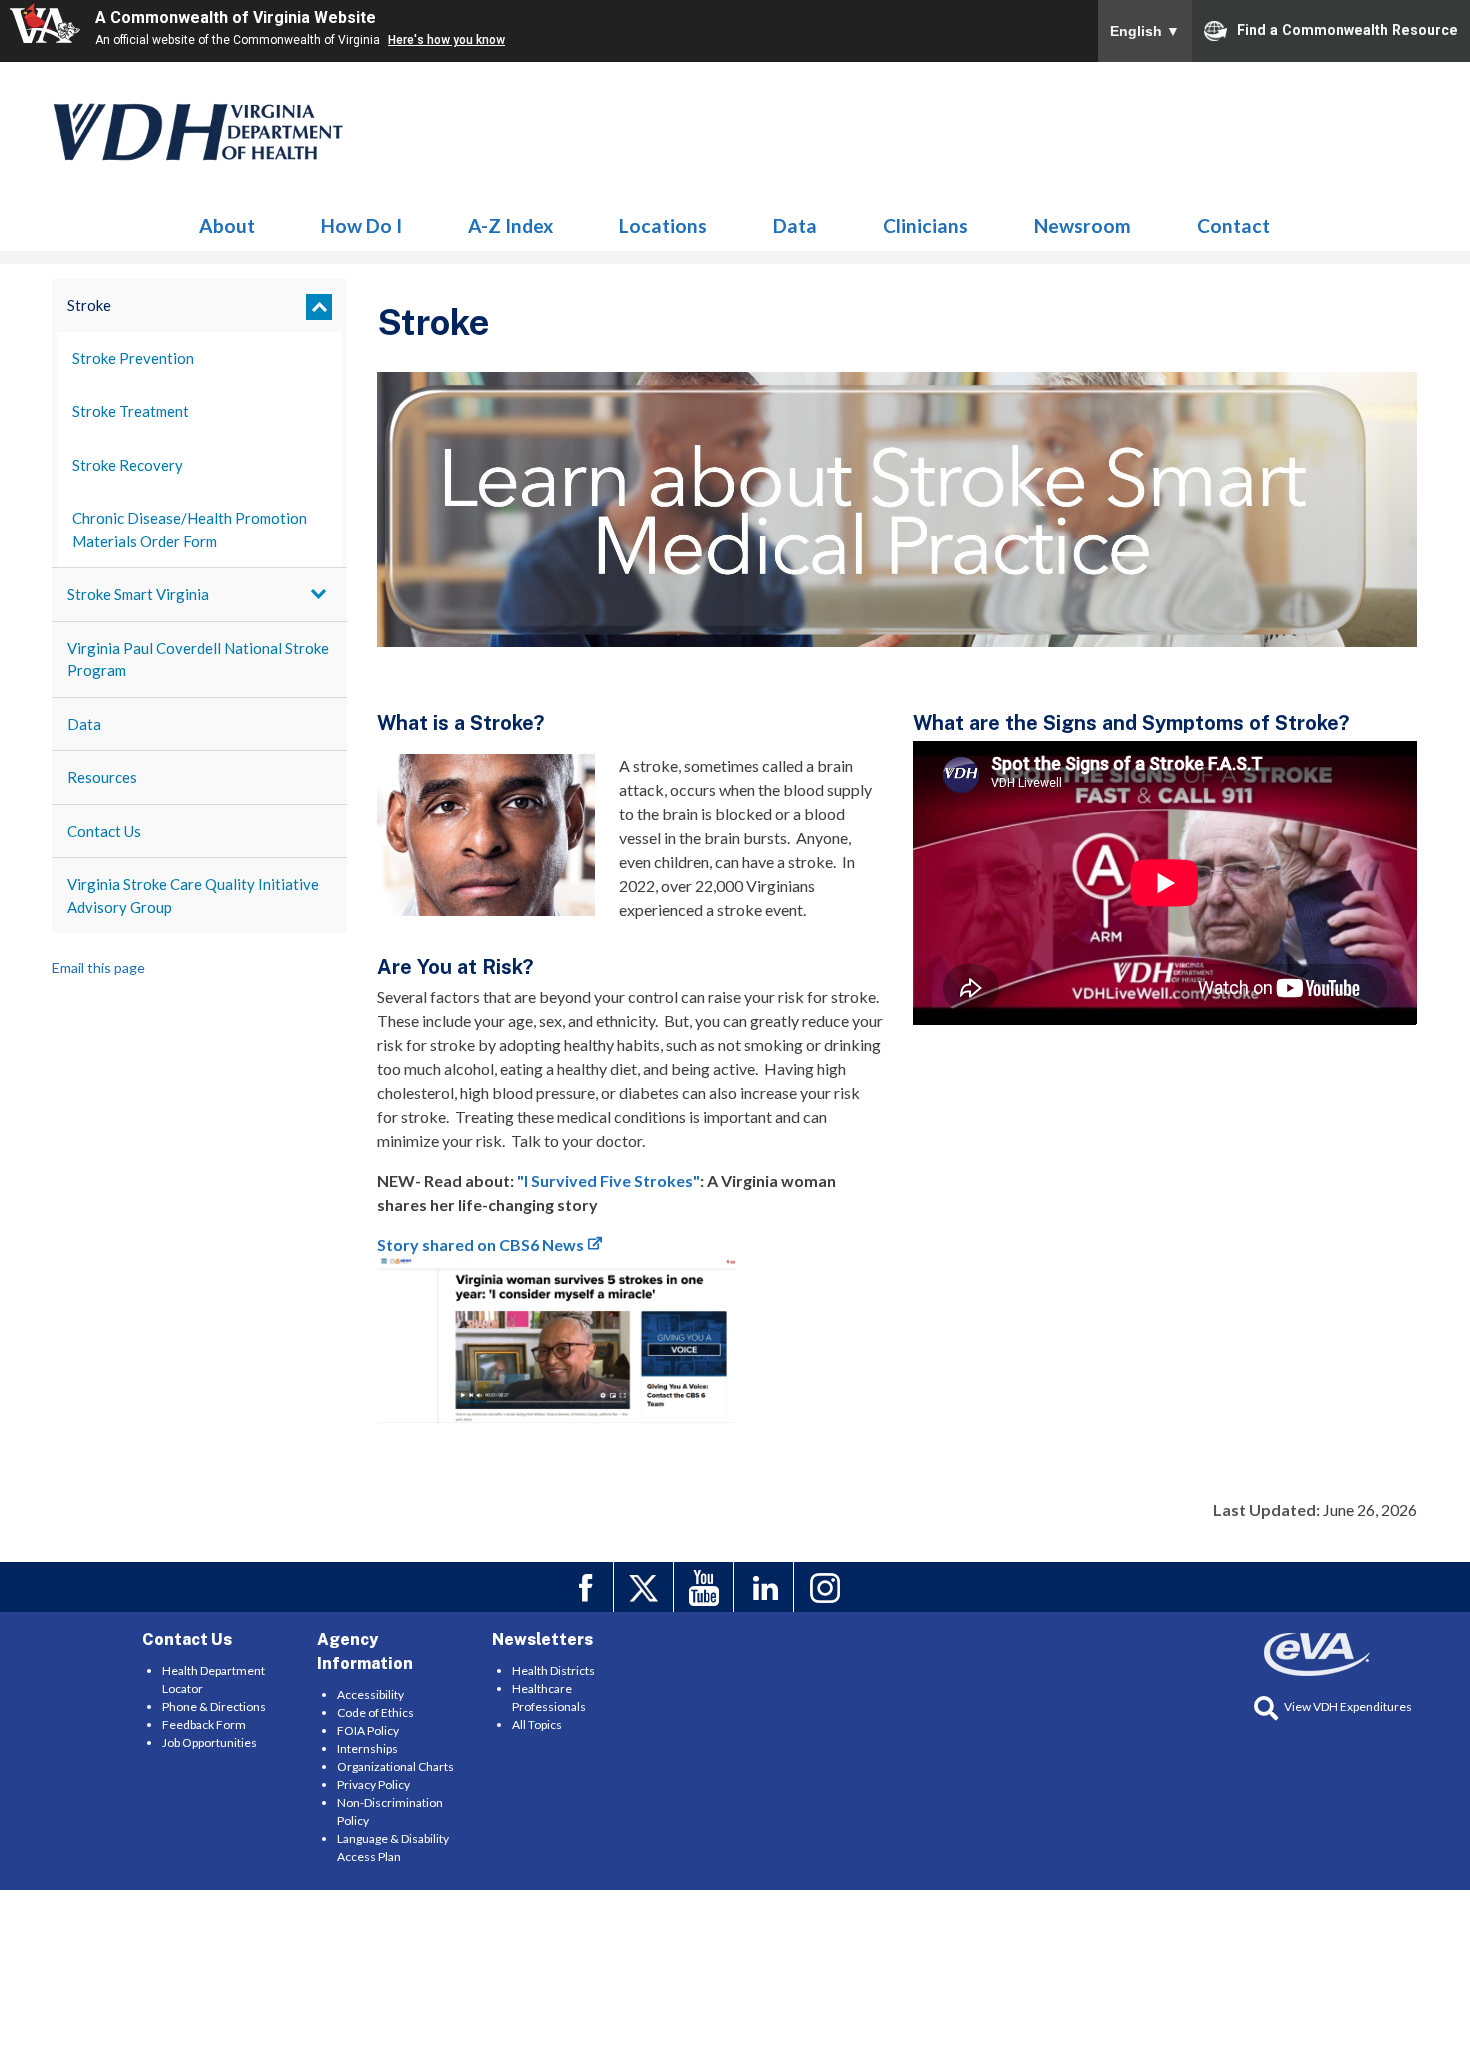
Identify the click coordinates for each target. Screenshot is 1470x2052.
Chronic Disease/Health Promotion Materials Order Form (189, 529)
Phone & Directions (214, 1706)
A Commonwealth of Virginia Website (235, 17)
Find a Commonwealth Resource (1347, 30)
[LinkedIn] (766, 1587)
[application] (1165, 882)
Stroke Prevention (133, 358)
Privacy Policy (373, 1784)
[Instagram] (826, 1587)
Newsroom (1082, 225)
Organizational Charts (395, 1766)
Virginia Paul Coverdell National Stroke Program (198, 659)
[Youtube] (706, 1587)
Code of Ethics (375, 1712)
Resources (102, 777)
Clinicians (925, 225)
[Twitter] (646, 1587)
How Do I (361, 225)
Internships (367, 1748)
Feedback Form (204, 1724)
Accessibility (370, 1694)
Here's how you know (446, 40)
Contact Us (104, 831)
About (227, 225)
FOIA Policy (368, 1730)
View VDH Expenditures (1348, 1706)
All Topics (537, 1724)
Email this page (98, 967)
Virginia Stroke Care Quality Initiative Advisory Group (193, 895)
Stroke (199, 132)
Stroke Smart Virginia (138, 594)
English (1145, 31)
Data (795, 225)
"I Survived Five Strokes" (608, 1180)
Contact (1233, 225)
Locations (663, 225)
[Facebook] (586, 1587)
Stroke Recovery (127, 465)
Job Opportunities (209, 1742)
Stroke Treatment (130, 411)
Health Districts (553, 1670)
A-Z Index (510, 225)
